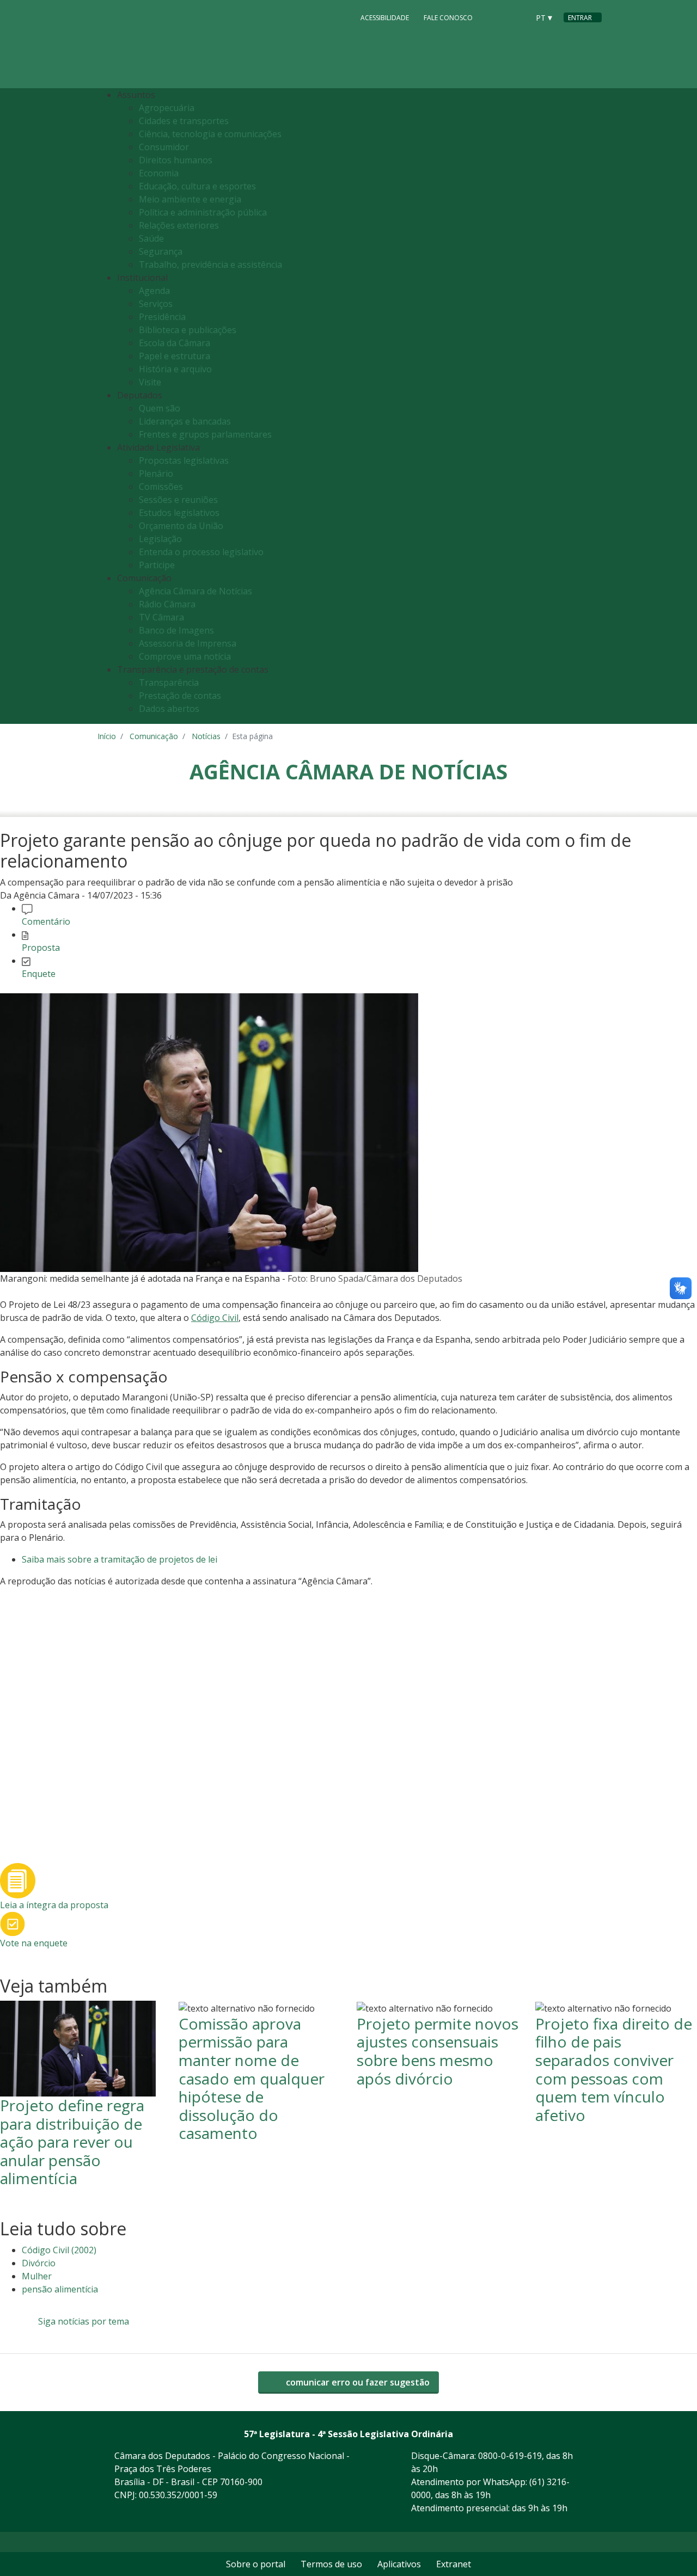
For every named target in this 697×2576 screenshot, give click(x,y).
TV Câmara (161, 617)
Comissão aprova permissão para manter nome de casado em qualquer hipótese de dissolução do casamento (252, 2079)
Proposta (41, 948)
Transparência (169, 683)
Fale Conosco (448, 18)
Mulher (37, 2276)
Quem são (160, 408)
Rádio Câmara (167, 604)
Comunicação (154, 736)
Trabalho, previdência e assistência (210, 265)
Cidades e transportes (184, 121)
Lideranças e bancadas (185, 421)
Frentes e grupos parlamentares (205, 434)
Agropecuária (167, 108)
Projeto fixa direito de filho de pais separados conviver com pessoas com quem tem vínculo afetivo (614, 2069)
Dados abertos (169, 709)
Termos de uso (331, 2564)
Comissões (161, 487)
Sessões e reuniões (178, 500)
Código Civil (215, 1318)
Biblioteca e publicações (188, 330)
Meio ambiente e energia (190, 199)
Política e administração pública (203, 212)
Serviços (156, 304)
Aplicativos (399, 2564)
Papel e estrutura (175, 356)
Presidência (162, 317)
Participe (157, 565)
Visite (150, 382)
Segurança (161, 251)
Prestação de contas (180, 696)
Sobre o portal (256, 2564)
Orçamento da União (181, 526)
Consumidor (164, 147)
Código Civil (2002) (59, 2250)
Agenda (154, 291)
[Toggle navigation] (591, 406)
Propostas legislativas (184, 460)
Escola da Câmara (175, 343)
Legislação (160, 539)
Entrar (580, 18)
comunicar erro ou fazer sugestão (357, 2382)
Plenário (156, 474)
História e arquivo (175, 369)
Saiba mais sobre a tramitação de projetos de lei (120, 1559)
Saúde (151, 238)
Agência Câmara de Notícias (195, 591)
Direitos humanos (176, 160)
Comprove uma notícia (185, 656)
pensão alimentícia (60, 2289)
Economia (159, 173)
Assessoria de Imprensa (188, 643)
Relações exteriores (179, 225)
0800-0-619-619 (510, 2456)
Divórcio (39, 2263)
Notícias (206, 736)
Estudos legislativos (179, 513)
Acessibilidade (385, 18)
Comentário (46, 921)
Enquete (39, 974)
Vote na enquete (34, 1943)
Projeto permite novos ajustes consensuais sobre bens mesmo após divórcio (438, 2051)
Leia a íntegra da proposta (54, 1905)
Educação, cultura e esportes (197, 186)
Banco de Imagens (176, 630)
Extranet (454, 2564)
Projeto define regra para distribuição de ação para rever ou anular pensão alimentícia (72, 2142)
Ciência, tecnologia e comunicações (210, 134)
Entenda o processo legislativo (201, 552)
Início (107, 736)
